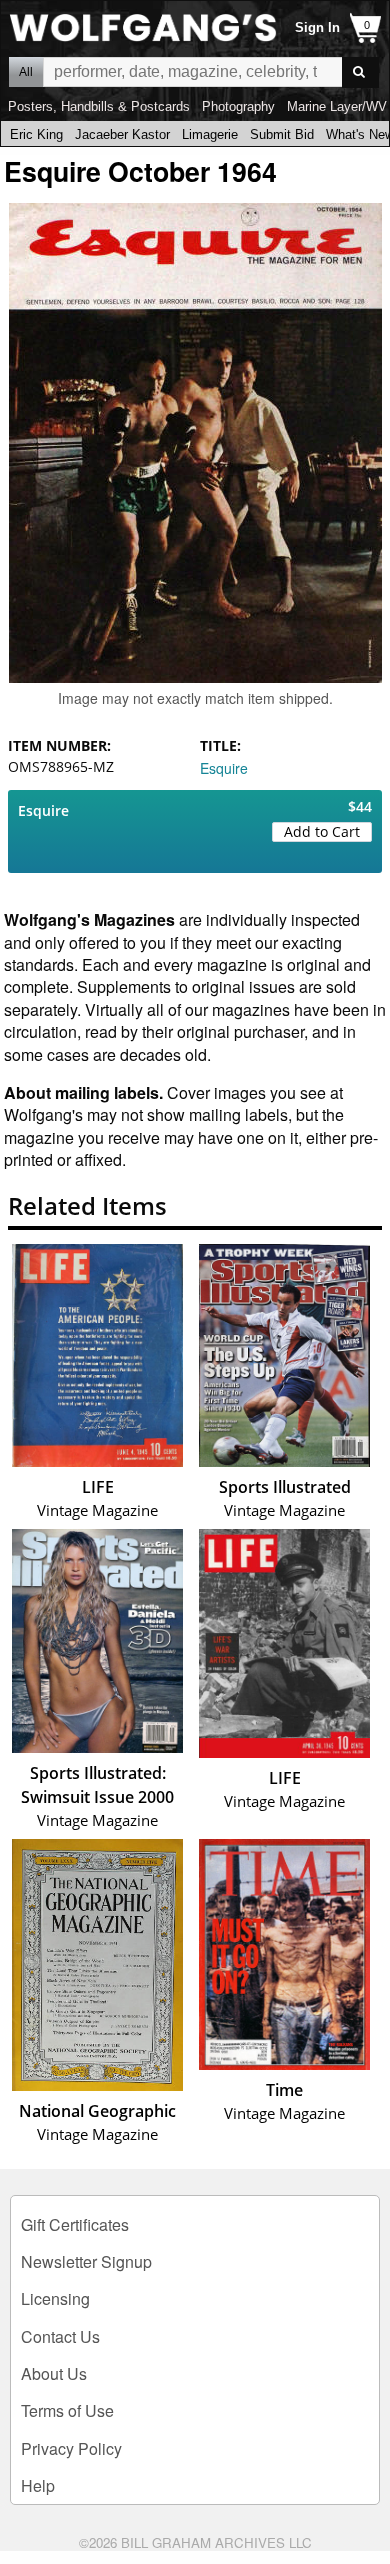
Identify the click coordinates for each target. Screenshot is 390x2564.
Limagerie (210, 134)
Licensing (55, 2298)
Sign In (317, 27)
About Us (54, 2373)
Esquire (224, 768)
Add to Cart (322, 831)
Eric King (36, 134)
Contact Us (60, 2336)
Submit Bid (282, 134)
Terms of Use (67, 2410)
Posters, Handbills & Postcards (99, 106)
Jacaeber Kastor (122, 134)
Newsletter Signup (86, 2261)
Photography (238, 106)
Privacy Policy (71, 2448)
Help (38, 2485)
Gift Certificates (75, 2224)
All (26, 72)
